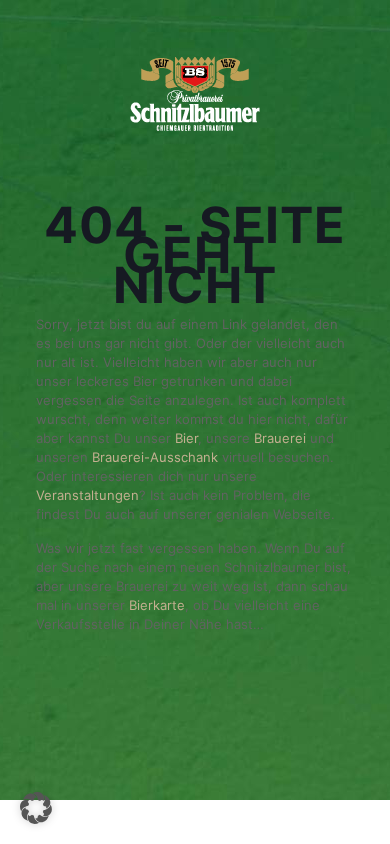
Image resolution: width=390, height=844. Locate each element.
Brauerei (282, 438)
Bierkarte (157, 605)
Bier (186, 438)
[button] (36, 808)
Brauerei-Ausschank (155, 457)
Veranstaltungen (87, 495)
